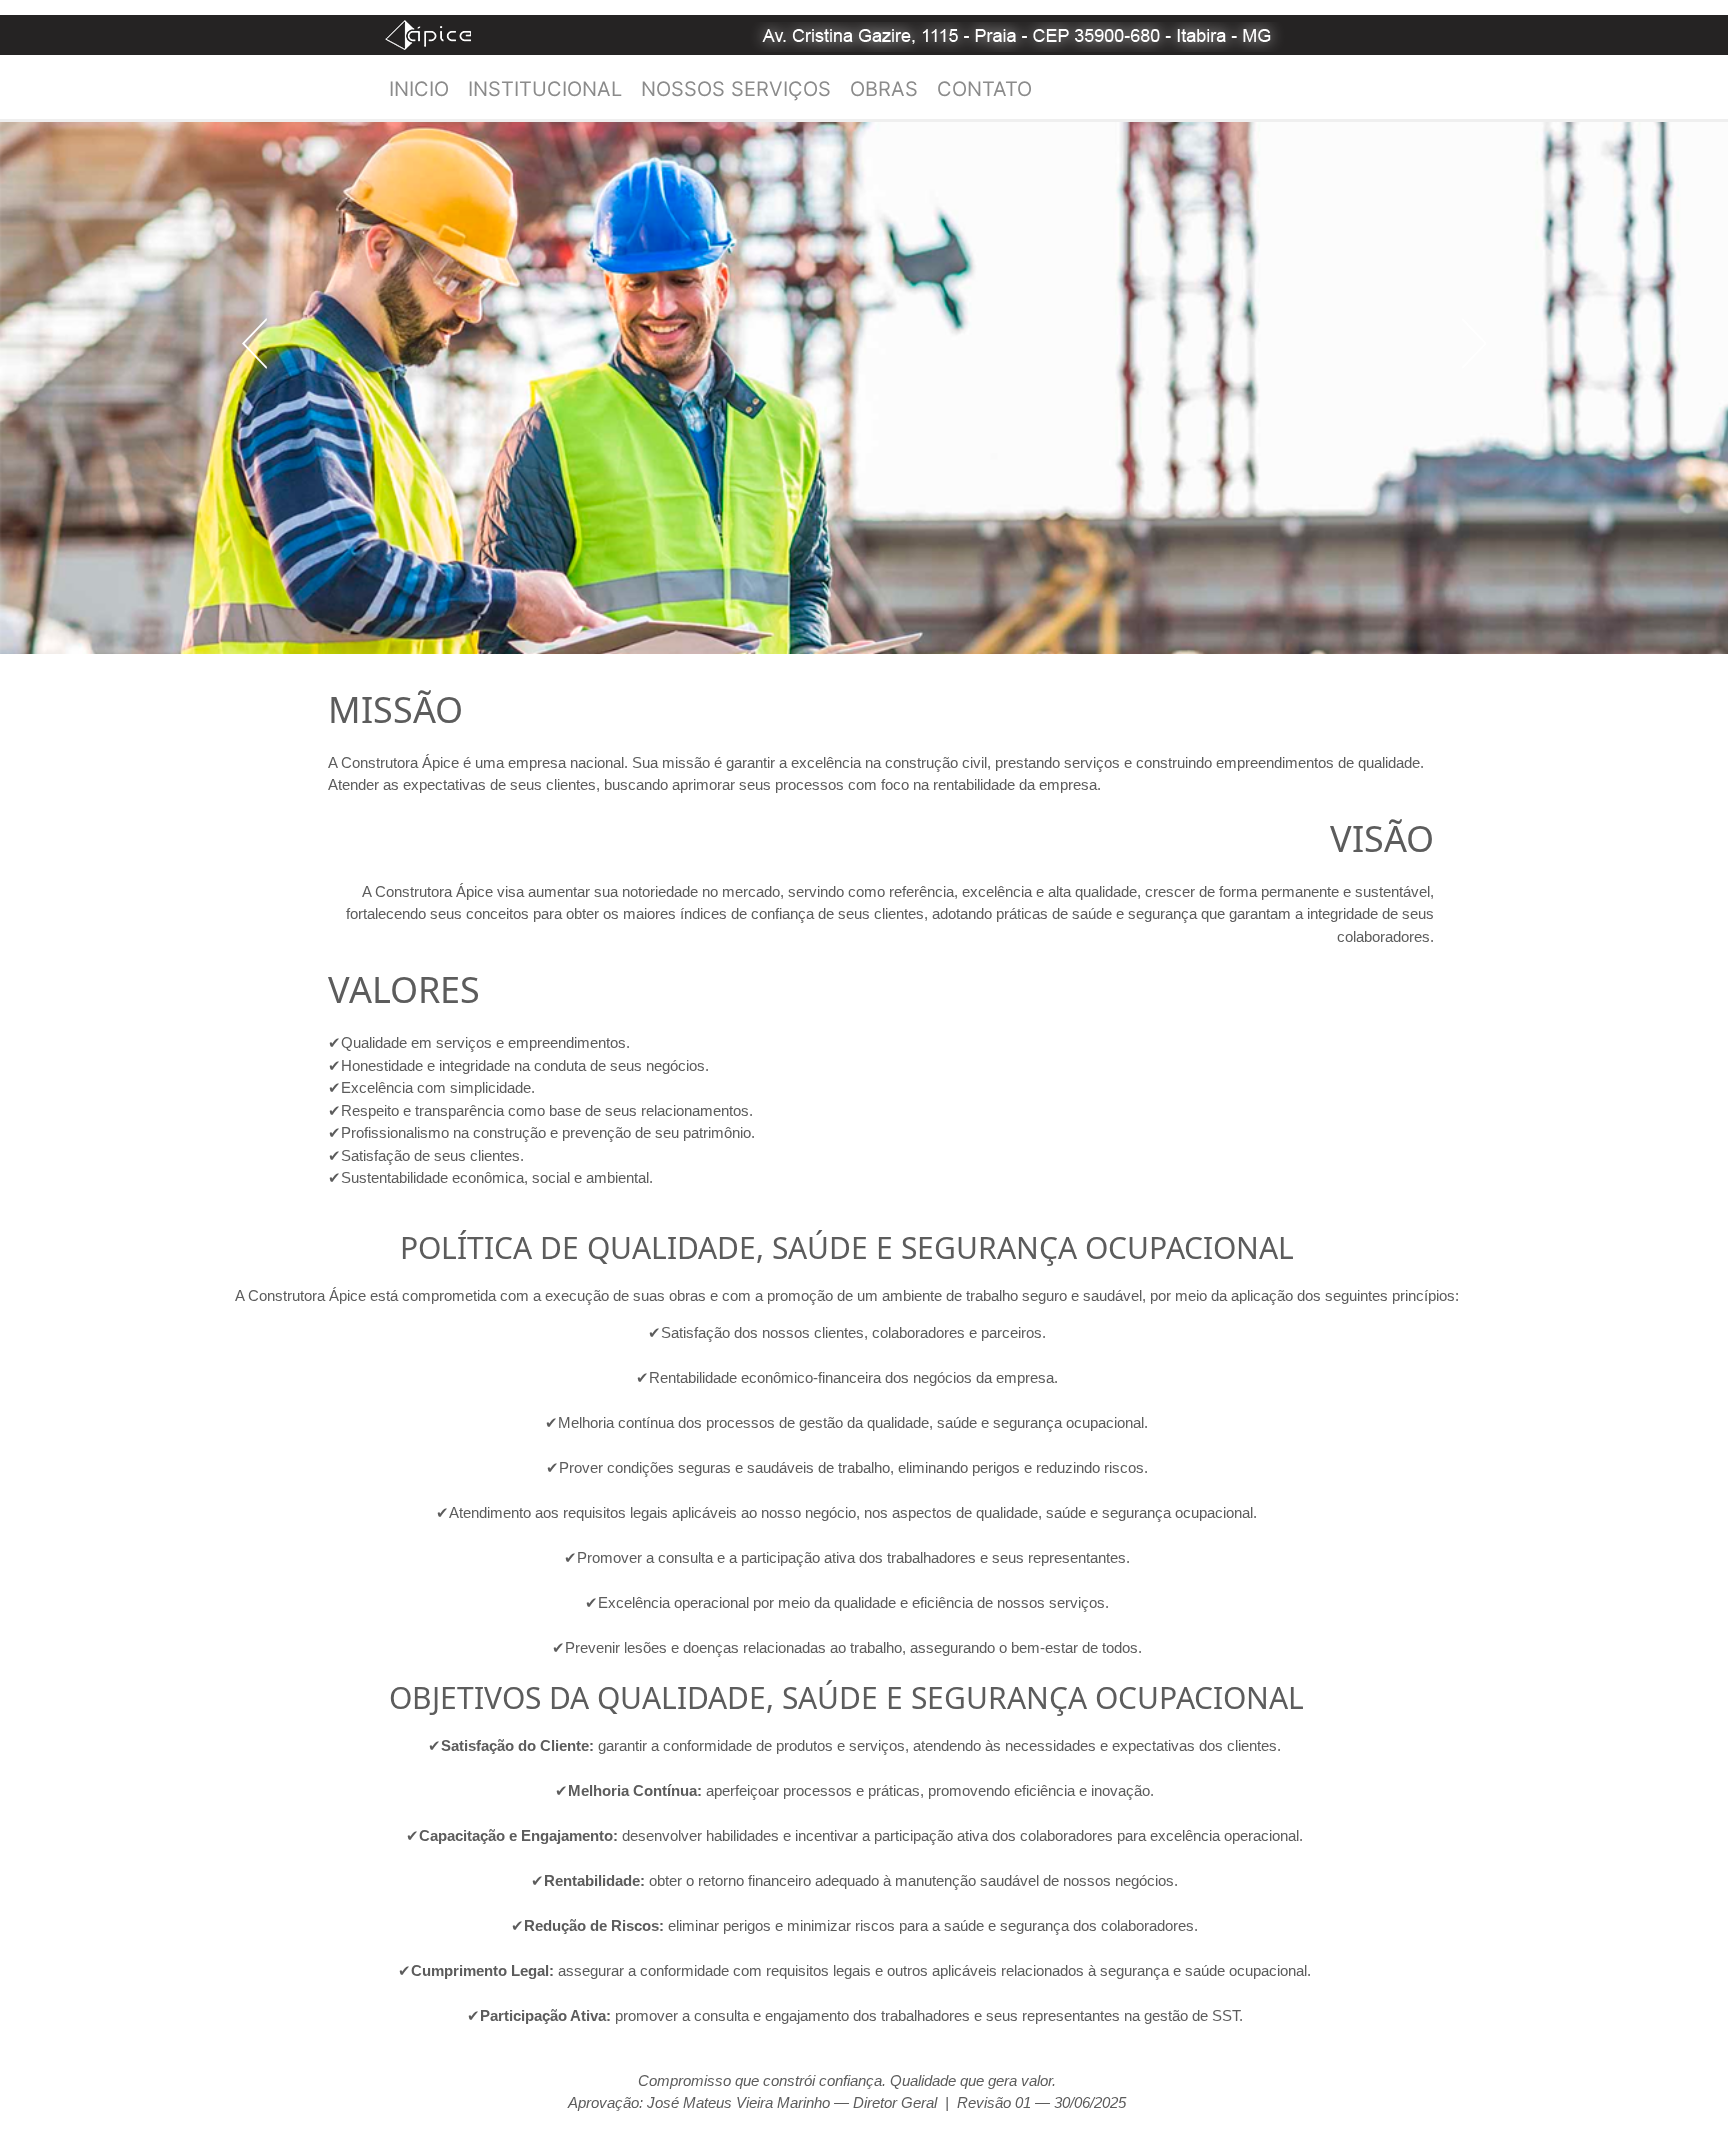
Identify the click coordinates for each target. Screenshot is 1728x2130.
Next (1473, 343)
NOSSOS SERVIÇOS (736, 89)
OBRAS (884, 89)
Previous (254, 343)
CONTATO (984, 89)
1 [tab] (455, 670)
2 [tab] (491, 670)
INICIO (419, 89)
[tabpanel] (864, 388)
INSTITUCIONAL (545, 89)
